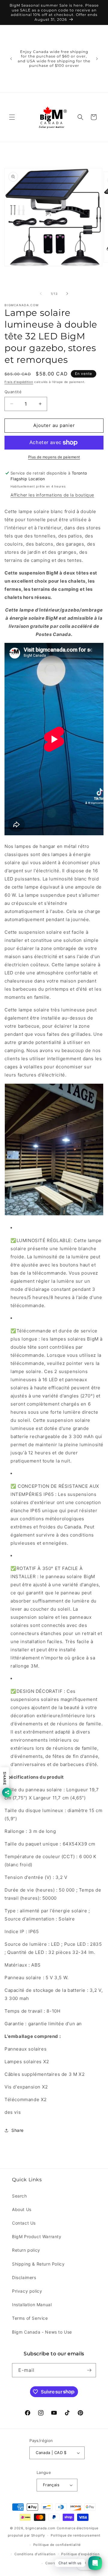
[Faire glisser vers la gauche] (41, 294)
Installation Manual (32, 2305)
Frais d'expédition (19, 382)
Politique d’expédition (80, 2554)
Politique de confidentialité (57, 2545)
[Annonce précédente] (11, 59)
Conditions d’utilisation (35, 2554)
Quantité (13, 392)
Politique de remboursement (75, 2535)
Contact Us (24, 2223)
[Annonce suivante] (97, 59)
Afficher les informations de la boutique (52, 495)
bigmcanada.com (40, 2528)
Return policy (26, 2250)
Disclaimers (24, 2277)
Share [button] (18, 2130)
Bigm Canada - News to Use (42, 2332)
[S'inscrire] (89, 2370)
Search (19, 2196)
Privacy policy (27, 2291)
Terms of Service (30, 2318)
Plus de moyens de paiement (54, 457)
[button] (12, 117)
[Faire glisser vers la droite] (67, 294)
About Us (22, 2209)
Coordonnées (57, 2563)
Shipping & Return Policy (38, 2264)
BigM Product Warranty (37, 2236)
